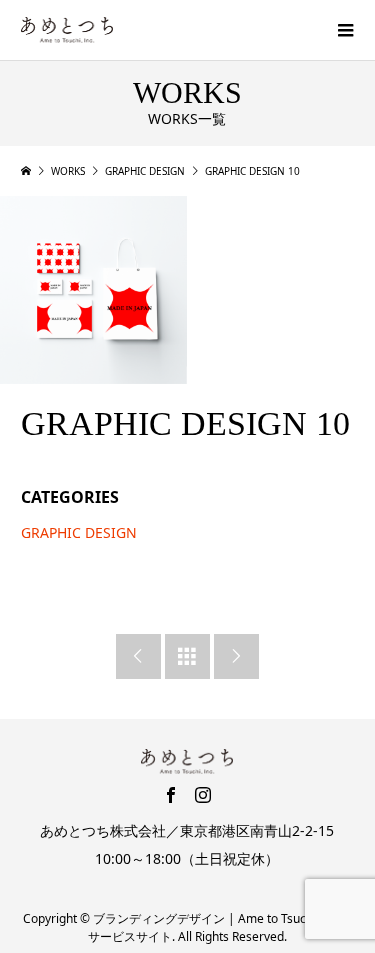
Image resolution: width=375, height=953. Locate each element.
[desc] (93, 289)
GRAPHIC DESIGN (79, 532)
